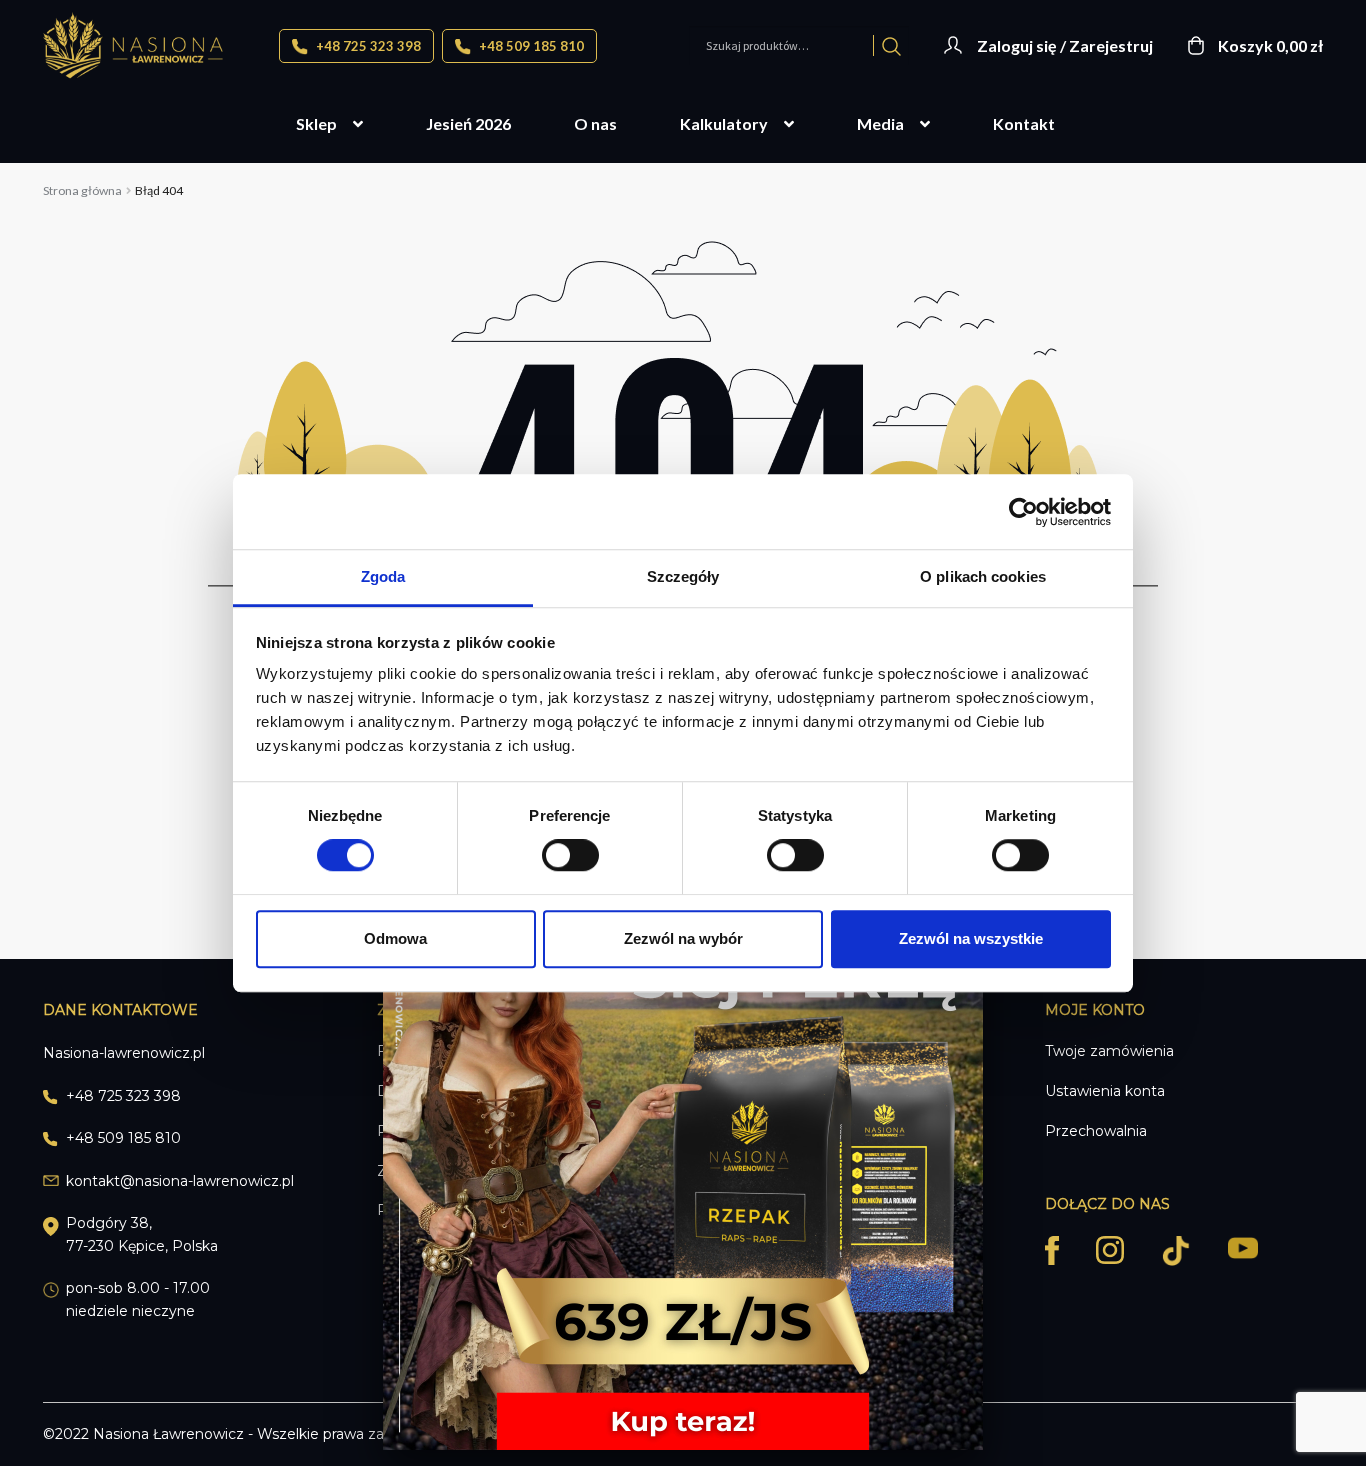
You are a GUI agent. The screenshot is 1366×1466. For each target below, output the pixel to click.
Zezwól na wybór (683, 938)
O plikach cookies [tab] (983, 576)
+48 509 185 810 (530, 46)
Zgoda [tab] (383, 576)
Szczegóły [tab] (683, 576)
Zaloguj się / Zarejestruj (1065, 45)
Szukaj (891, 45)
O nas (595, 123)
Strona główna (82, 190)
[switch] (570, 855)
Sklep (316, 123)
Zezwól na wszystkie (971, 938)
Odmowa (395, 938)
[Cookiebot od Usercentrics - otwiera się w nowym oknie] (1023, 512)
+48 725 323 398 (367, 46)
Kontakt (1024, 123)
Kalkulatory (724, 123)
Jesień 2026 (468, 123)
